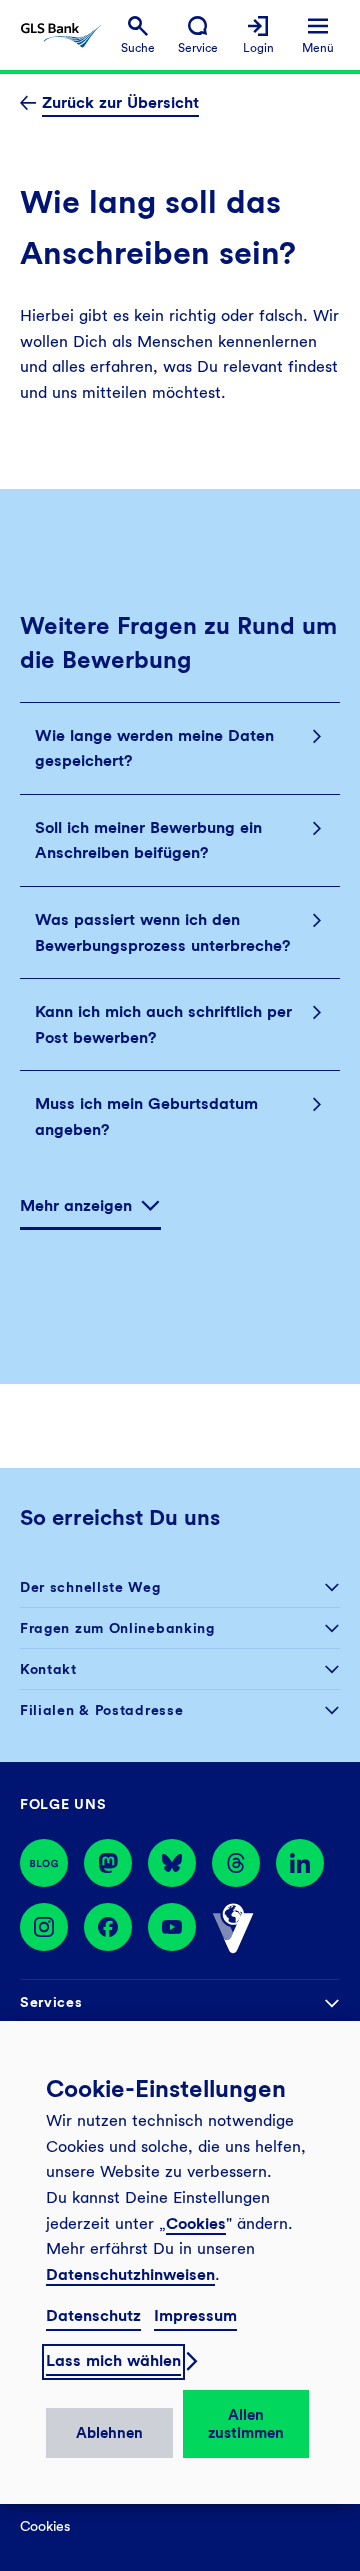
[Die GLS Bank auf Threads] (236, 1863)
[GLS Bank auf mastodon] (108, 1863)
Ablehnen (109, 2433)
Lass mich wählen (113, 2360)
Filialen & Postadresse (101, 1710)
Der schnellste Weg (90, 1587)
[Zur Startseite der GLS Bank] (61, 35)
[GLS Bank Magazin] (44, 1863)
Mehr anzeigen (76, 1205)
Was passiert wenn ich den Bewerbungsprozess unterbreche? (162, 932)
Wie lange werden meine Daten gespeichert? (154, 748)
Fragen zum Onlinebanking (117, 1628)
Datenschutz (93, 2315)
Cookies (196, 2223)
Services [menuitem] (51, 2002)
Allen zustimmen (246, 2424)
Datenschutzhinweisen (130, 2274)
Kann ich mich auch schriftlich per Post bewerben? (163, 1024)
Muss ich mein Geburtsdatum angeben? (146, 1116)
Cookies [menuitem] (45, 2526)
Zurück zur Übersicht (120, 102)
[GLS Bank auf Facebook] (108, 1929)
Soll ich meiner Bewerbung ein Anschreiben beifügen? (148, 840)
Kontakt (48, 1669)
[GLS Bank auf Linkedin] (300, 1863)
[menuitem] (138, 35)
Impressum (195, 2315)
